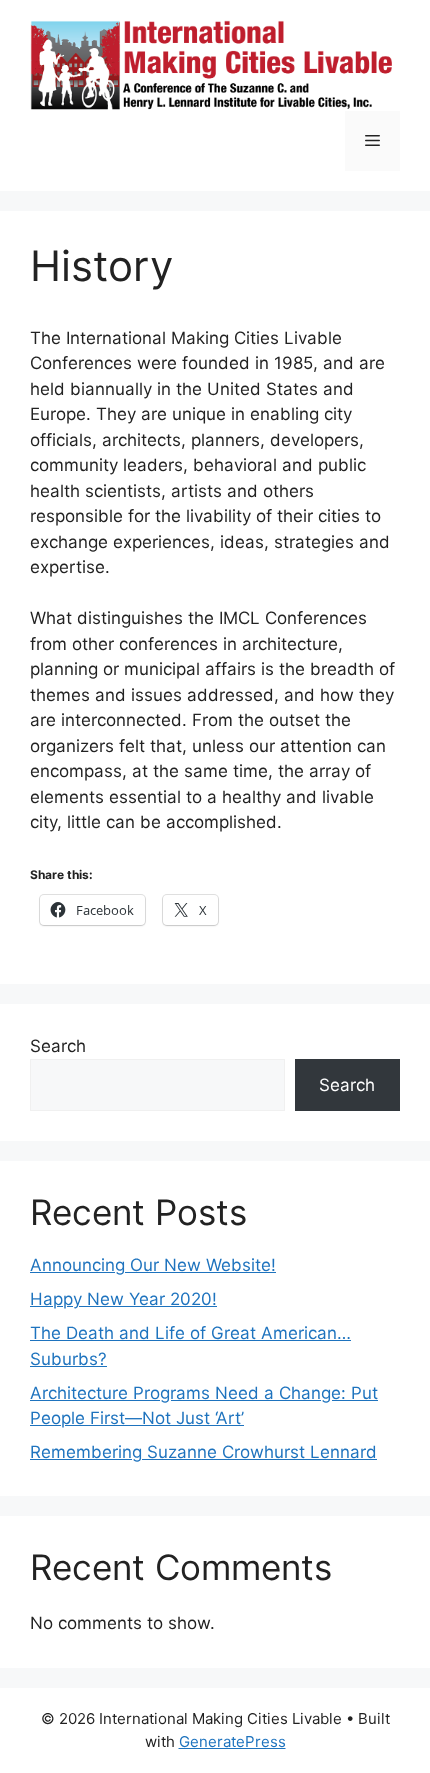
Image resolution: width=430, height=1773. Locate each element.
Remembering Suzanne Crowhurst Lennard (203, 1452)
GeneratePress (232, 1741)
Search (58, 1046)
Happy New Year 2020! (123, 1299)
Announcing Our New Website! (153, 1265)
